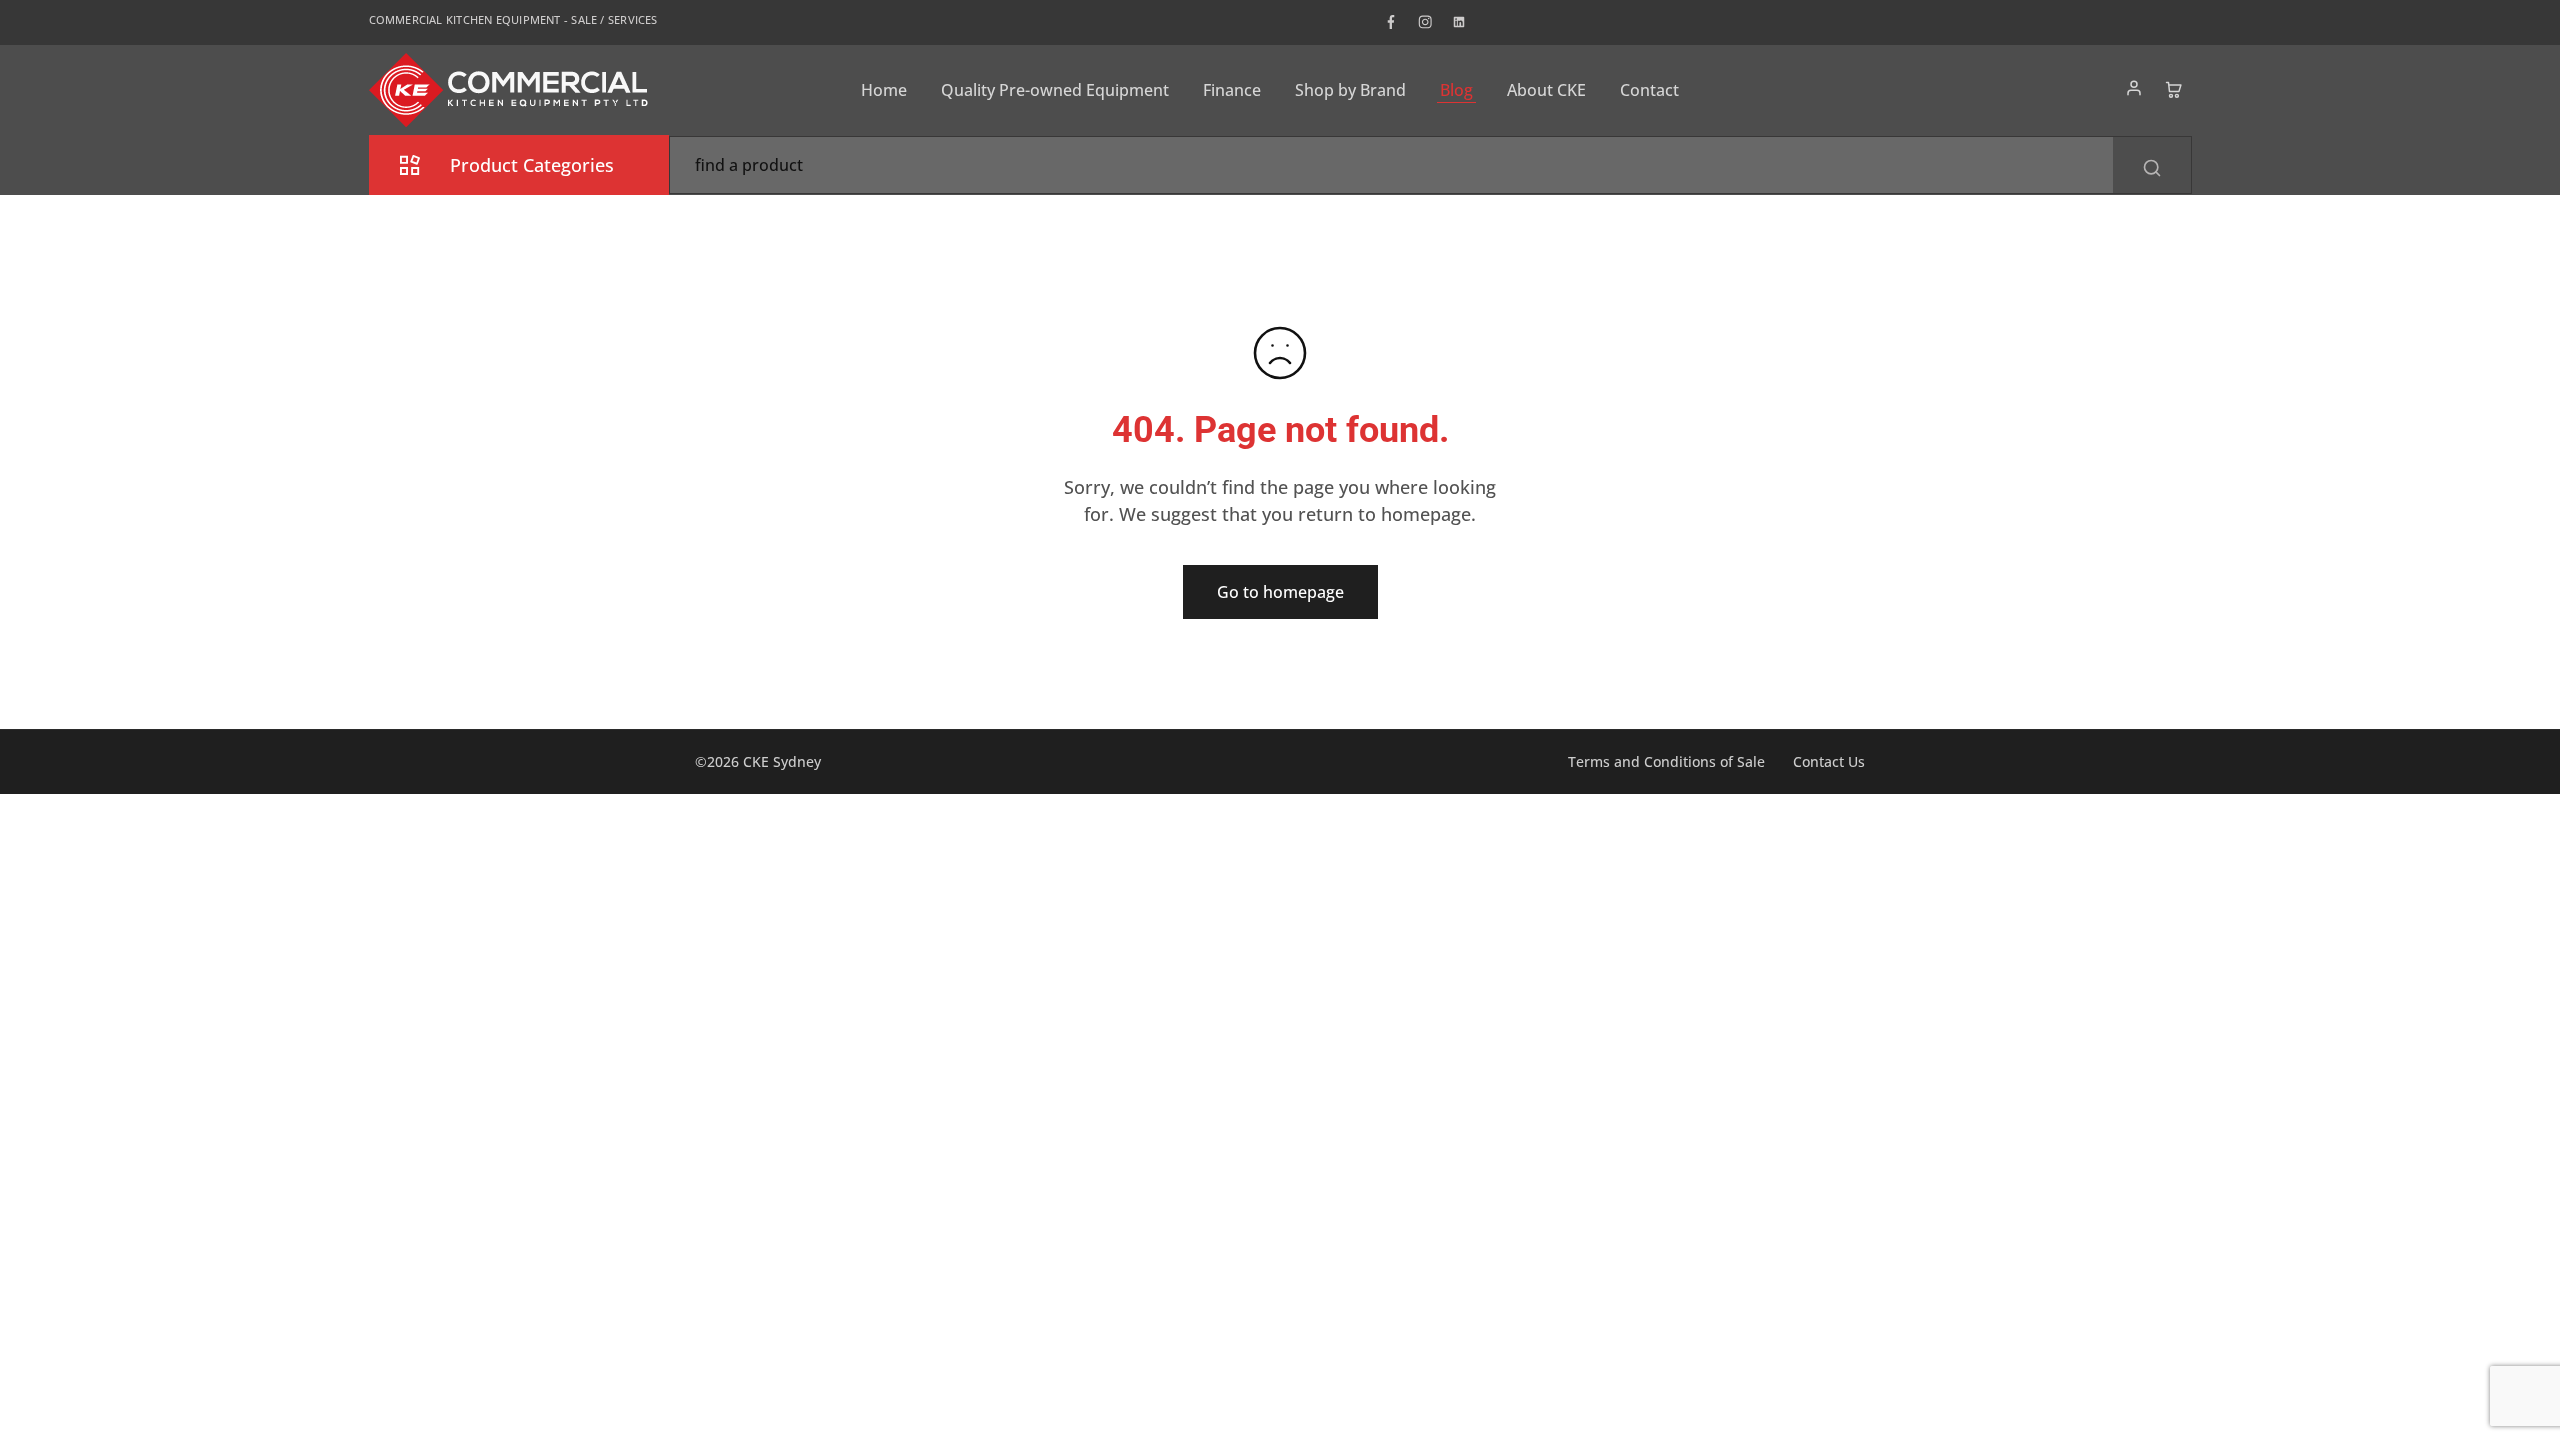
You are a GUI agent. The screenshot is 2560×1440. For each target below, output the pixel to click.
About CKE (1546, 90)
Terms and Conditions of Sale (1666, 761)
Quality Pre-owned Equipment (1055, 90)
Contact (1649, 90)
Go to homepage (1280, 592)
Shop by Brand (1350, 90)
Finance (1232, 90)
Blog (1456, 90)
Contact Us (1829, 761)
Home (884, 90)
